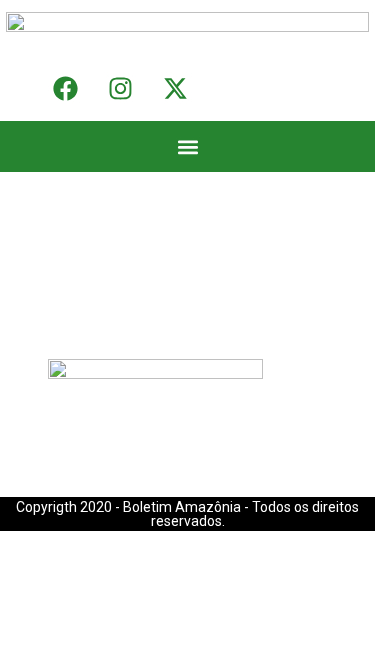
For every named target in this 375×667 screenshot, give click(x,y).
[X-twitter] (175, 89)
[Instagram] (120, 89)
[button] (187, 146)
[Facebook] (65, 89)
